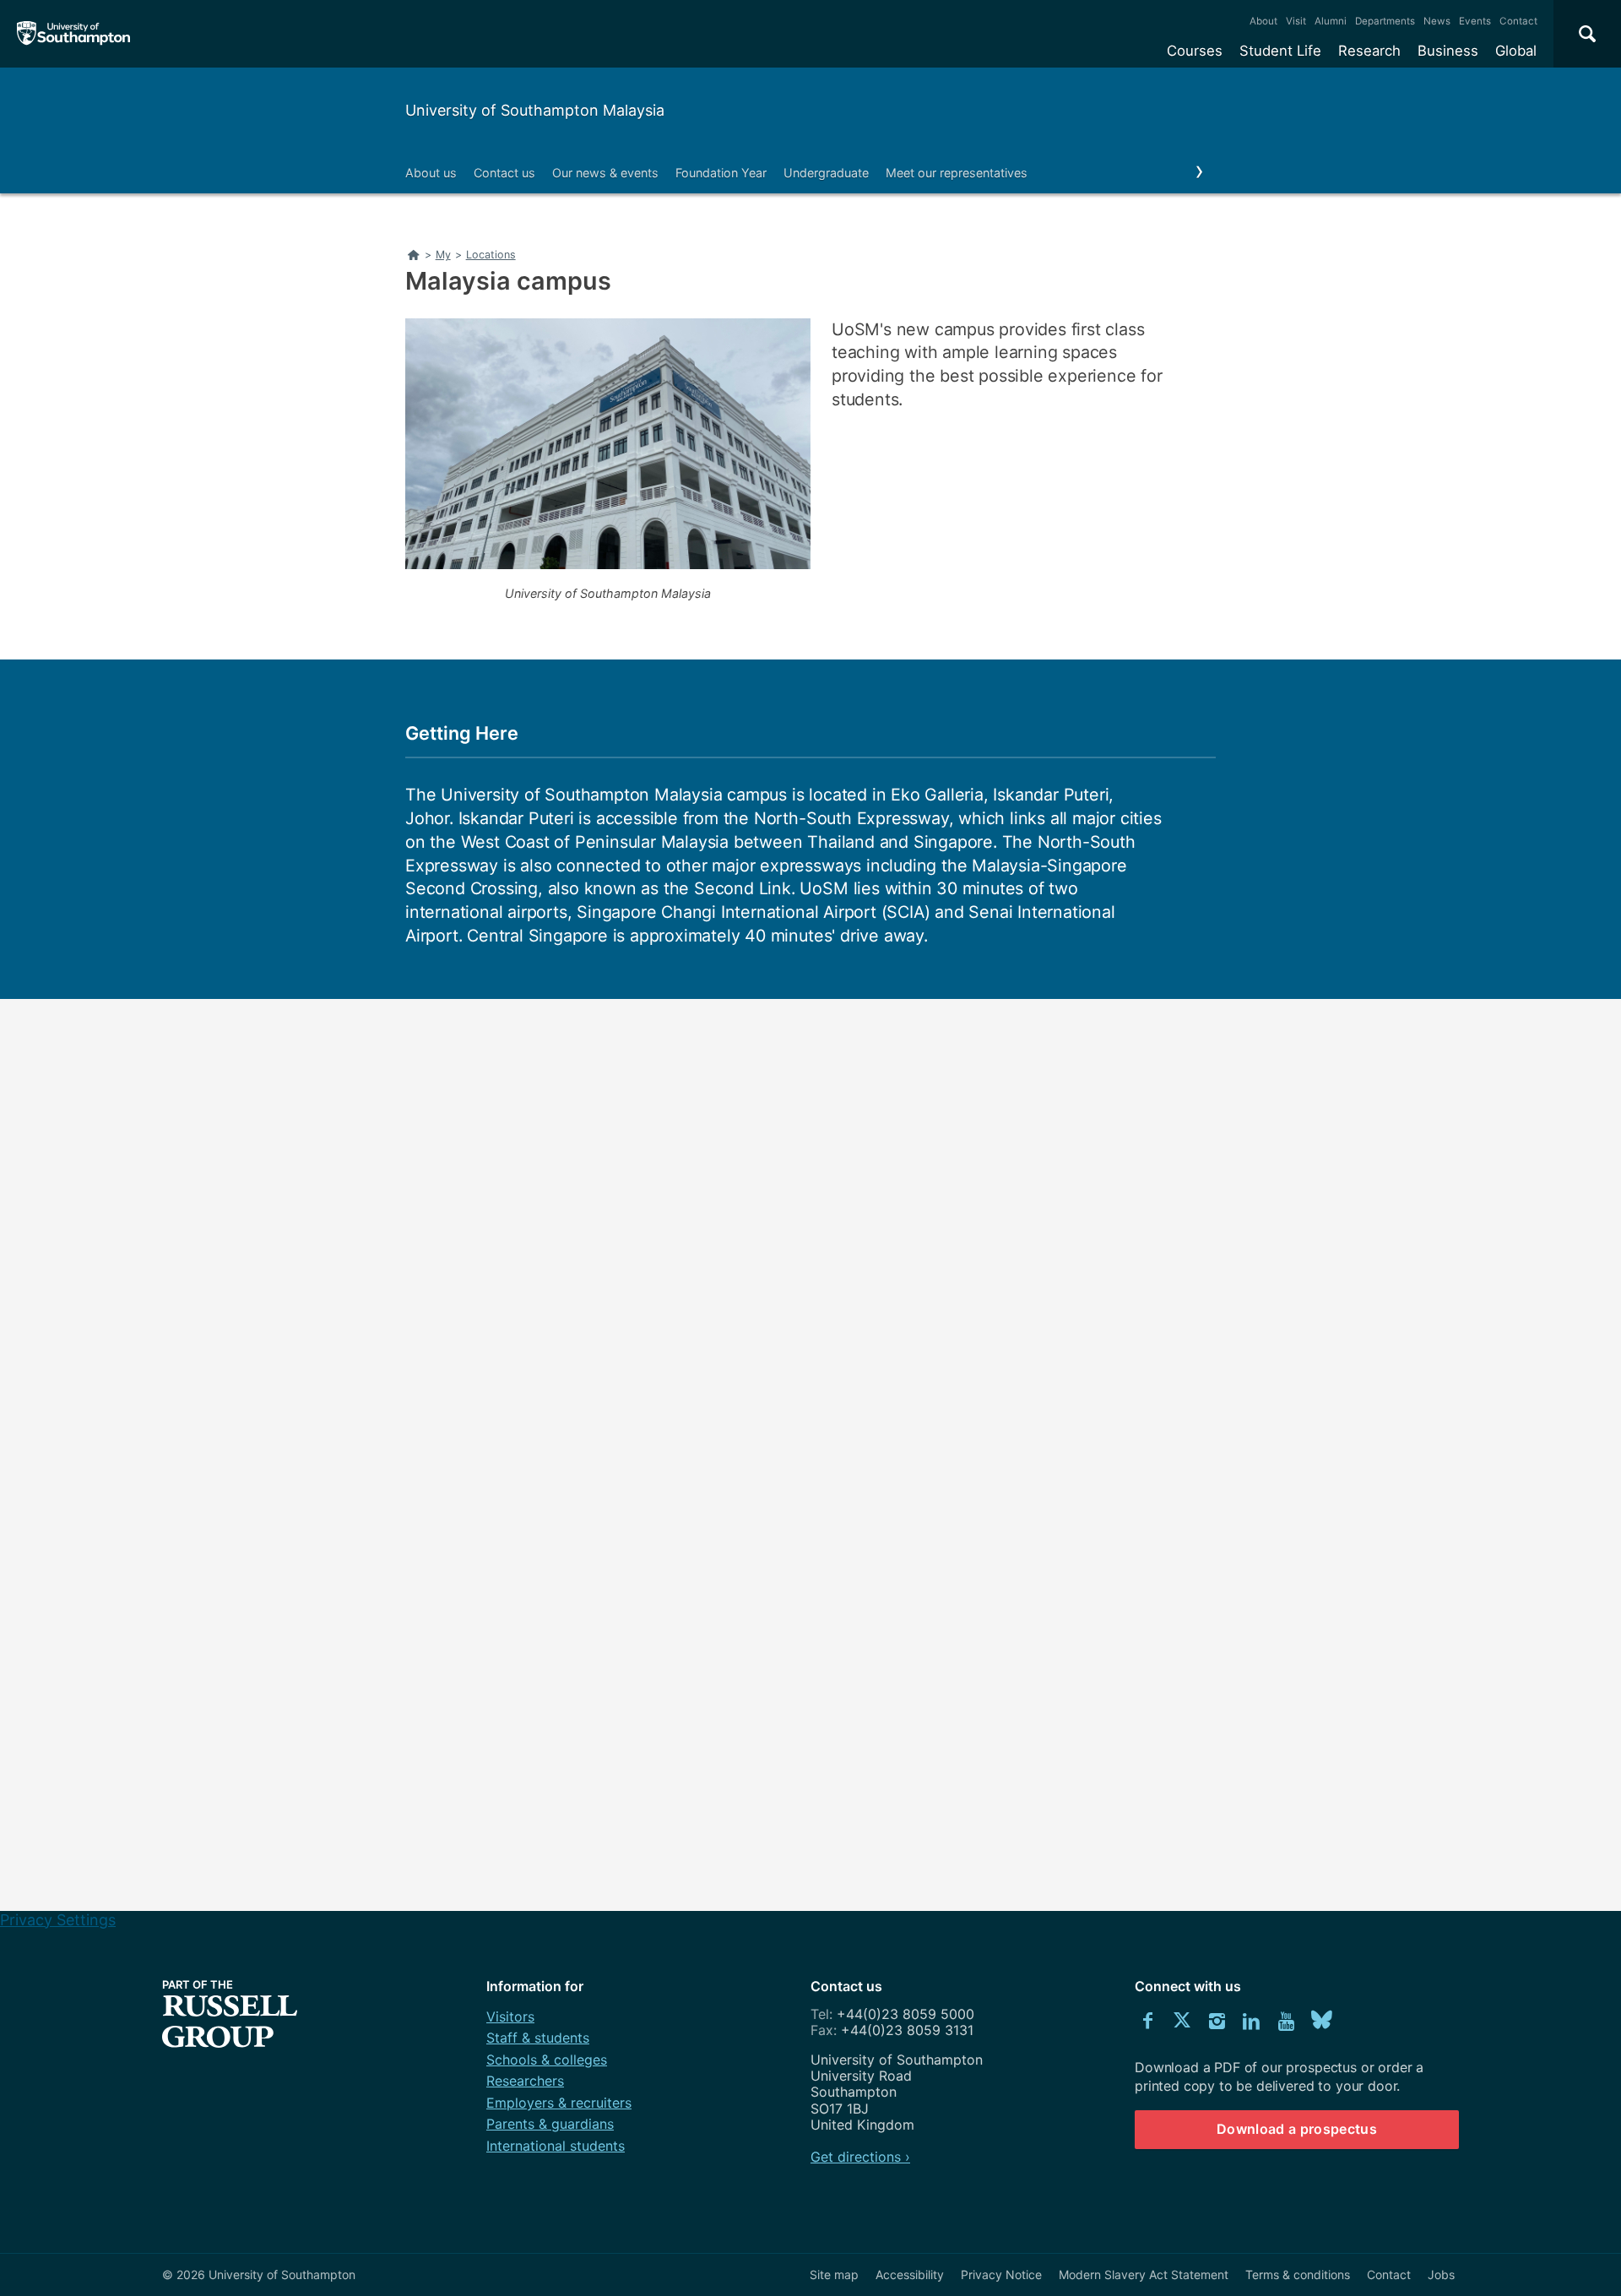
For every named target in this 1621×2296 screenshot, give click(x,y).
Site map (834, 2274)
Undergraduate (826, 173)
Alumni (1331, 21)
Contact (1518, 21)
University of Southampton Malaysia (535, 110)
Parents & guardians (550, 2124)
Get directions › (860, 2157)
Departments (1385, 21)
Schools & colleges (547, 2060)
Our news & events (605, 173)
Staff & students (538, 2038)
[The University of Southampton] (74, 34)
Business (1448, 51)
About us (431, 173)
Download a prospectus (1297, 2129)
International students (556, 2146)
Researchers (525, 2081)
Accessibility (910, 2274)
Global (1516, 51)
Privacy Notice (1001, 2274)
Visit (1296, 21)
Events (1475, 21)
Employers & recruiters (559, 2103)
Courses (1195, 51)
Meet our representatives (957, 173)
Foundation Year (721, 173)
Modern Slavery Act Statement (1144, 2274)
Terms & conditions (1298, 2274)
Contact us (504, 173)
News (1437, 21)
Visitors (510, 2016)
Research (1369, 51)
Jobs (1441, 2274)
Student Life (1280, 51)
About (1263, 21)
